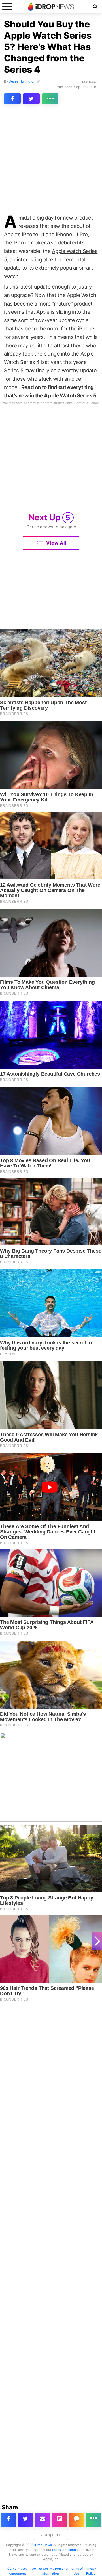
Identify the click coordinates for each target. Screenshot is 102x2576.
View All (56, 543)
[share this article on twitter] (31, 99)
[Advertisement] (51, 161)
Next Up (50, 517)
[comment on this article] (76, 2520)
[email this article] (42, 2520)
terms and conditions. (69, 2550)
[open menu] (7, 6)
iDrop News (43, 2545)
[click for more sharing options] (50, 99)
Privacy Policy (91, 2571)
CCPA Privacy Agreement (17, 2571)
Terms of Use (76, 2571)
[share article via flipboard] (59, 2520)
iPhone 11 (33, 234)
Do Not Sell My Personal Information (50, 2571)
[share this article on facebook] (12, 99)
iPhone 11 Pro (72, 234)
